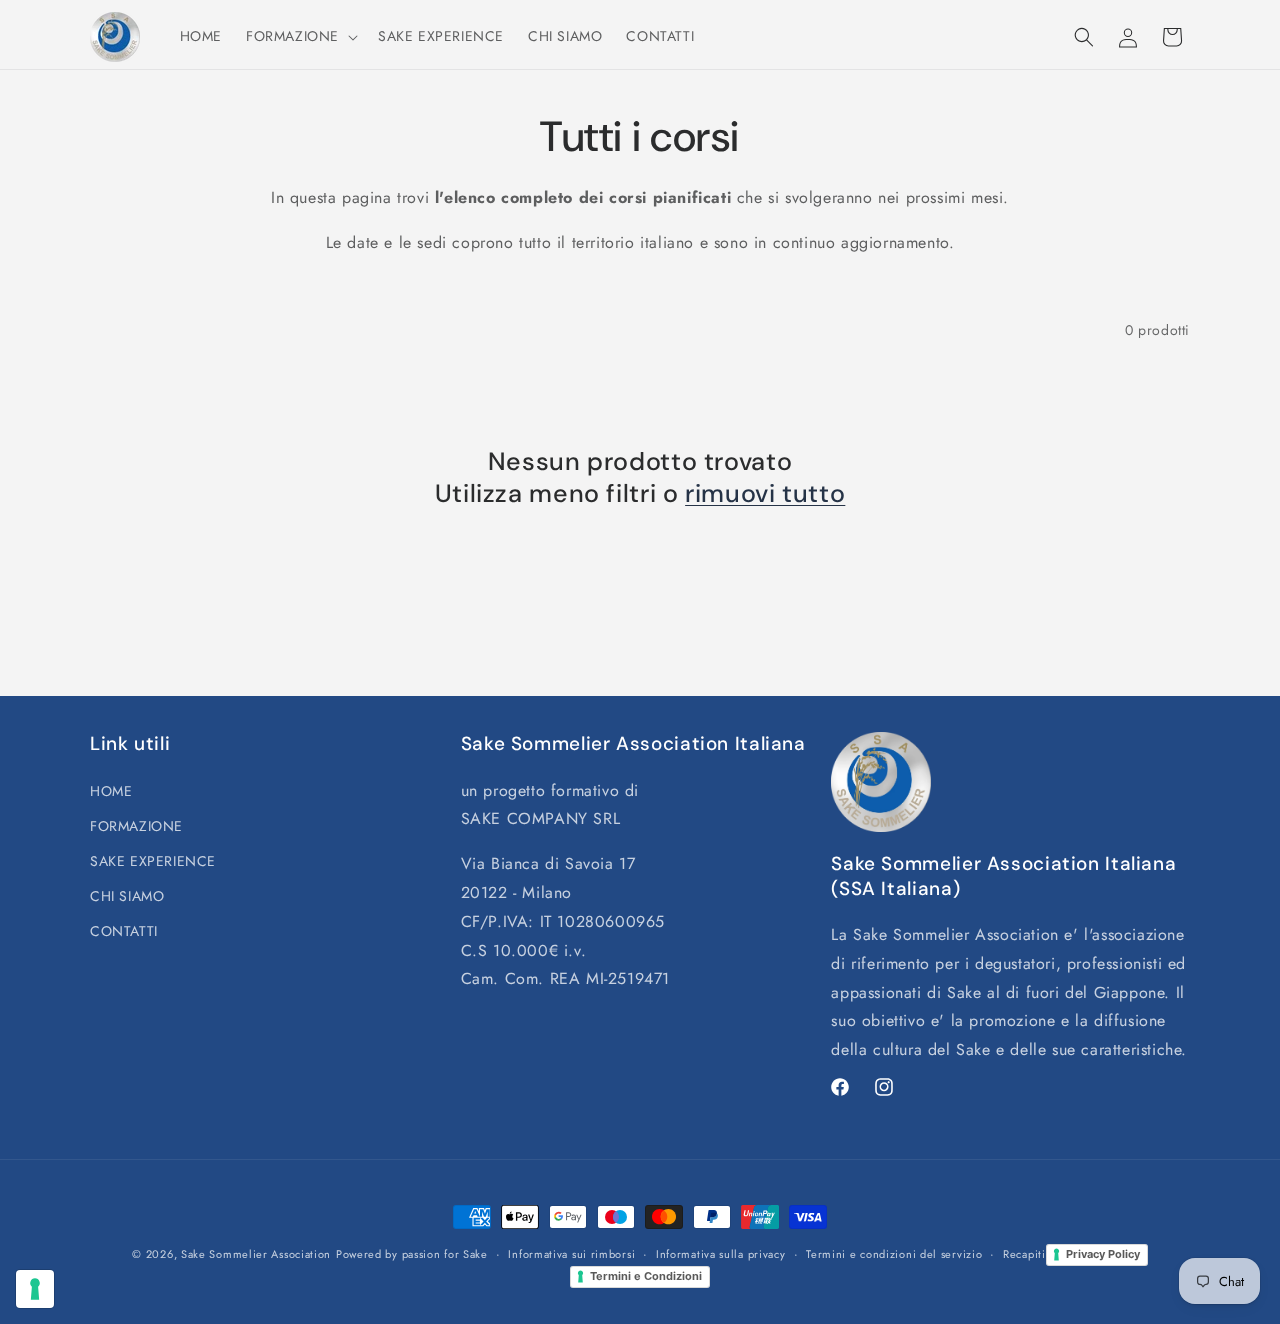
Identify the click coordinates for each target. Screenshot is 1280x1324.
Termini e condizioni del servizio (894, 1254)
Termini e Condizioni (646, 1276)
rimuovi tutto (765, 494)
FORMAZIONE (136, 826)
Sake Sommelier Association (256, 1254)
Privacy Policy (1103, 1254)
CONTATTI (124, 931)
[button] (300, 36)
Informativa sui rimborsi (571, 1254)
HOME (111, 791)
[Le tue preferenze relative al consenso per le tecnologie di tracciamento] (35, 1289)
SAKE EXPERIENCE (153, 861)
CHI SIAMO (127, 896)
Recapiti (1024, 1254)
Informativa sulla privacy (721, 1254)
